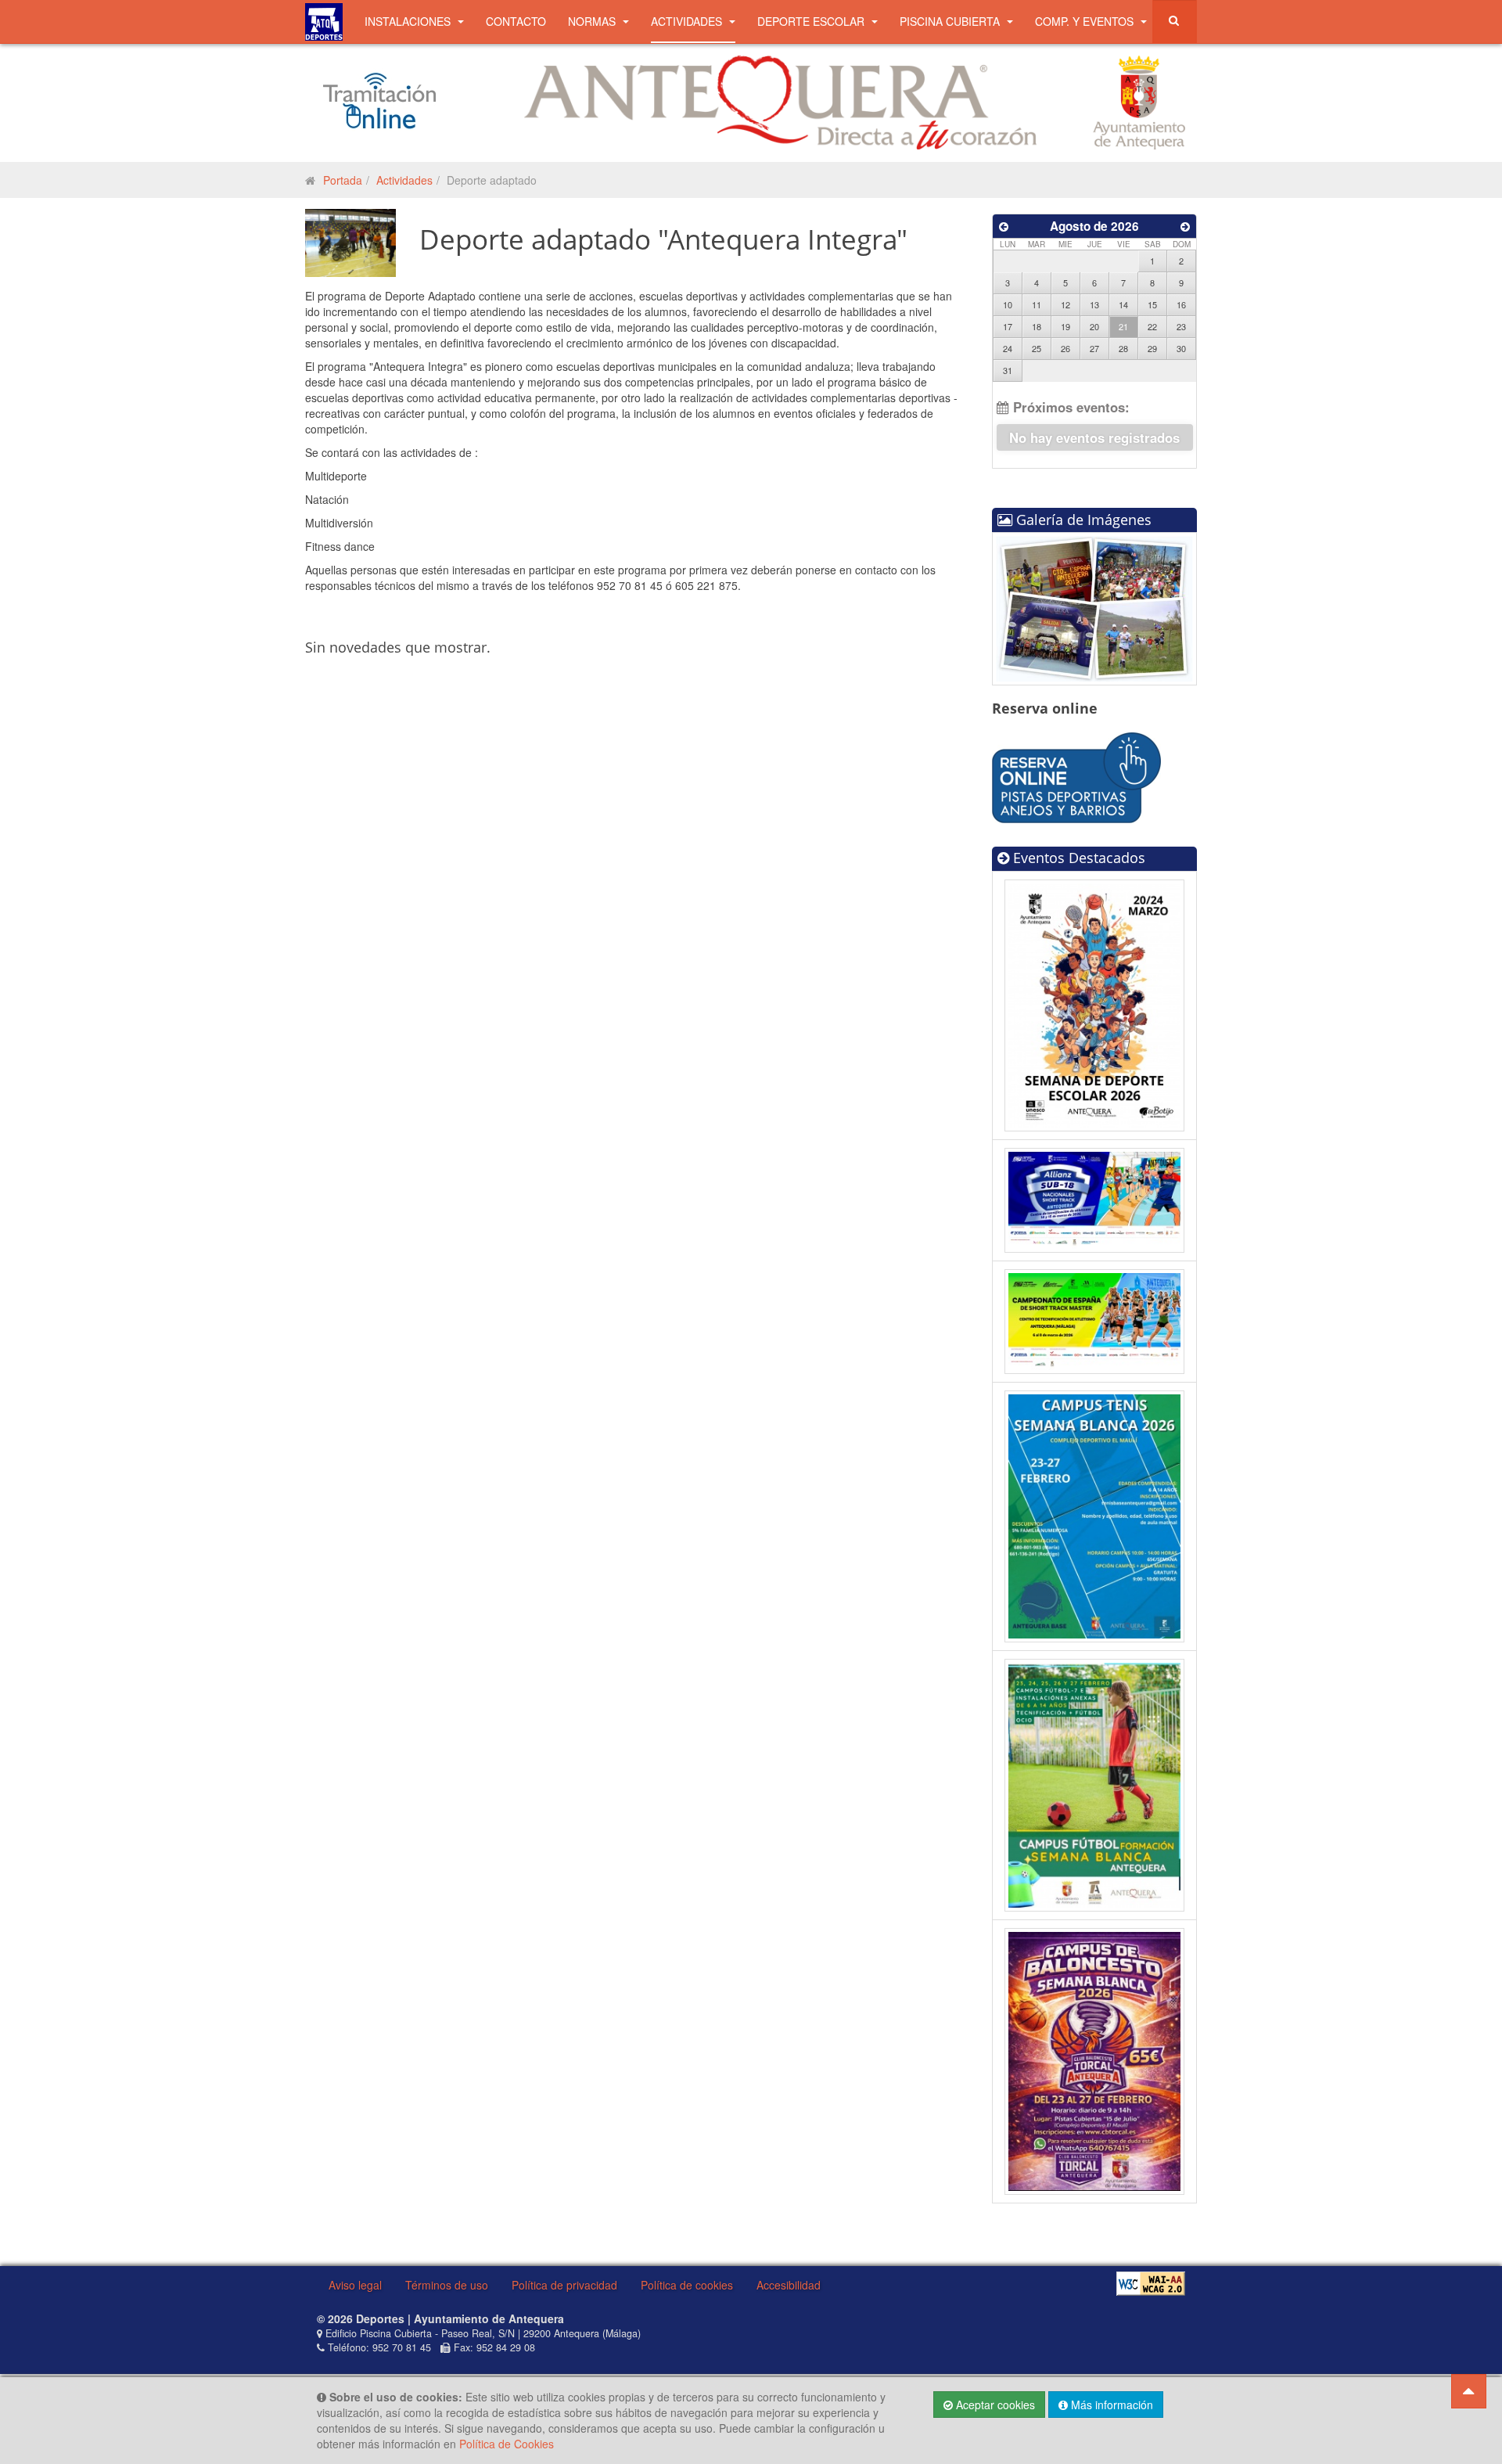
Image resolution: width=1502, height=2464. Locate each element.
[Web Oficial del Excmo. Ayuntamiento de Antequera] (1139, 101)
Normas (593, 21)
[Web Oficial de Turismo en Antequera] (780, 101)
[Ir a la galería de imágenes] (1094, 607)
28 (1123, 348)
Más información (1110, 2405)
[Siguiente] (1185, 226)
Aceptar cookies (994, 2405)
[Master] (1095, 1320)
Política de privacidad (564, 2285)
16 (1181, 304)
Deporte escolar (812, 21)
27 (1094, 348)
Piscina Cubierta (951, 21)
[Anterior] (1004, 226)
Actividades (688, 21)
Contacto (516, 21)
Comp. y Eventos (1086, 21)
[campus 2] (1095, 1783)
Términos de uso (447, 2285)
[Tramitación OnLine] (379, 100)
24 (1008, 348)
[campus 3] (1095, 1515)
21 (1123, 326)
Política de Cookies (507, 2444)
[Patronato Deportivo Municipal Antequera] (324, 22)
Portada (343, 180)
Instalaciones (409, 21)
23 (1181, 326)
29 (1152, 348)
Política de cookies (687, 2285)
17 (1008, 326)
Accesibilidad (789, 2285)
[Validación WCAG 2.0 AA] (1151, 2284)
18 (1037, 326)
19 (1065, 326)
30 (1181, 348)
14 (1123, 304)
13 (1094, 304)
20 (1094, 326)
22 (1152, 326)
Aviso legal (355, 2285)
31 (1008, 370)
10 (1008, 304)
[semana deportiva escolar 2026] (1095, 1003)
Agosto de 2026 (1094, 226)
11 (1037, 304)
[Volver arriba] (1469, 2391)
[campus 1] (1094, 2059)
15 (1152, 304)
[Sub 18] (1095, 1199)
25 (1037, 348)
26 (1065, 348)
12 (1065, 304)
